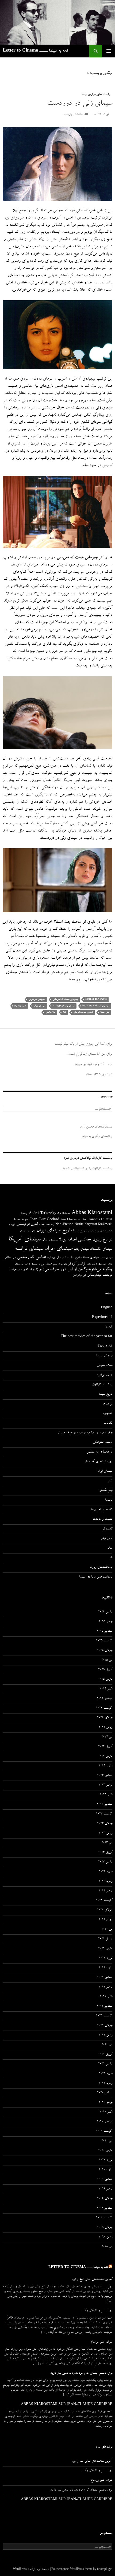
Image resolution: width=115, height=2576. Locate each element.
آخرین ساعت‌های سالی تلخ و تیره (92, 2280)
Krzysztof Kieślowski (98, 1225)
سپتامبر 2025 (105, 1632)
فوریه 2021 (106, 2074)
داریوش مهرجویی (37, 999)
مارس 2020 (105, 2151)
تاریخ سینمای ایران (54, 1231)
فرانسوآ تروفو (77, 1264)
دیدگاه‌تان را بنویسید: (74, 115)
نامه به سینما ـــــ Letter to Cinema (35, 51)
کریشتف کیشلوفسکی (100, 1275)
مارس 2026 (105, 1612)
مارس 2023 (105, 1862)
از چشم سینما (104, 1356)
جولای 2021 (105, 2026)
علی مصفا (105, 1012)
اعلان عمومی (105, 1366)
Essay (24, 1214)
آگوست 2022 (104, 1901)
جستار (22, 1231)
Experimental (102, 1318)
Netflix (79, 1225)
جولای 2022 (105, 1910)
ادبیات (12, 1225)
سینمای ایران (39, 1006)
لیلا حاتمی (50, 1012)
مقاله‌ (110, 1548)
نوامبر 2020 (106, 2103)
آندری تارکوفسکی (27, 1225)
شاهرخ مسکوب (74, 1258)
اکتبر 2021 (106, 1997)
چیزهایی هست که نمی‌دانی (65, 999)
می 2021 (107, 2045)
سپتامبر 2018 (105, 2208)
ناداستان (19, 1264)
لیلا (64, 1012)
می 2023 (107, 1843)
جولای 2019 (105, 2199)
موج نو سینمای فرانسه (34, 1264)
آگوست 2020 (104, 2132)
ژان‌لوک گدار (31, 1270)
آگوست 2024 (104, 1708)
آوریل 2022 (105, 1939)
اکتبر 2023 (106, 1795)
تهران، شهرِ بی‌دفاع (101, 2342)
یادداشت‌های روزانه (101, 1568)
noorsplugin (105, 2570)
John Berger (21, 1220)
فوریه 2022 (106, 1958)
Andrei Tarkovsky (43, 1214)
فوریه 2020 (106, 2160)
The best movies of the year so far (87, 1337)
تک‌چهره (107, 1414)
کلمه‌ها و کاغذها (103, 1520)
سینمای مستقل (106, 1258)
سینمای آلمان (50, 1240)
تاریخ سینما (80, 1231)
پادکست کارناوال (102, 1385)
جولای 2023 (105, 1824)
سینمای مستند (91, 1258)
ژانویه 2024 (106, 1766)
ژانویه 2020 (106, 2170)
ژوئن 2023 (106, 1833)
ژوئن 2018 (106, 2237)
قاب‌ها (109, 1500)
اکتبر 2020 (106, 2112)
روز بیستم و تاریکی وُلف (97, 2311)
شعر (64, 1258)
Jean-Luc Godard (45, 1220)
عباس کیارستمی (31, 1258)
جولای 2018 (105, 2228)
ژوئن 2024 (106, 1728)
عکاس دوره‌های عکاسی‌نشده (99, 1264)
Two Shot (105, 1346)
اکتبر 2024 (106, 1689)
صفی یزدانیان (20, 1006)
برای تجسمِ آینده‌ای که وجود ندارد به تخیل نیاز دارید (81, 2374)
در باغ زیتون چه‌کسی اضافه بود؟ (86, 1240)
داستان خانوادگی (103, 1443)
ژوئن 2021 (106, 2035)
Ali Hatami (64, 1214)
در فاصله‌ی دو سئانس (99, 1452)
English (107, 1308)
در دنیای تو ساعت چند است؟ (96, 1006)
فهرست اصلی (109, 51)
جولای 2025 (105, 1651)
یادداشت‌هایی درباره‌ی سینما (96, 95)
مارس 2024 (105, 1757)
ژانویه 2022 (106, 1968)
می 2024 (107, 1737)
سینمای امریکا (25, 1240)
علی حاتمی (10, 1258)
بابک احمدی (106, 1231)
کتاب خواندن (16, 1270)
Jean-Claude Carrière (73, 1220)
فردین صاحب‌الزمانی (83, 1012)
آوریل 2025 (105, 1670)
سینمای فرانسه (29, 1249)
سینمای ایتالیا (81, 1249)
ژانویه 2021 (106, 2083)
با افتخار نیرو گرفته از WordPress (31, 2570)
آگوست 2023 (104, 1814)
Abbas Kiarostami (92, 1213)
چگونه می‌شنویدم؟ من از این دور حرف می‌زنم (76, 1270)
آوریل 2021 (105, 2055)
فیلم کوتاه (63, 1264)
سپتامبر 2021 (105, 2007)
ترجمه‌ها (108, 1404)
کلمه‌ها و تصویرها (102, 1510)
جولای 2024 (105, 1718)
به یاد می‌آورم (104, 1375)
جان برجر (31, 1231)
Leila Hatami (96, 999)
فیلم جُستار (106, 1491)
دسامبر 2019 (105, 2180)
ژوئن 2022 (106, 1920)
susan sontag (47, 1225)
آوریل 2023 (105, 1853)
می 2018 (107, 2247)
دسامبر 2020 (105, 2093)
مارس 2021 (105, 2064)
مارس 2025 (105, 1680)
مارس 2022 (105, 1949)
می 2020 (107, 2141)
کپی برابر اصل (79, 1275)
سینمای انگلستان (101, 1249)
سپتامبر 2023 (105, 1805)
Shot (109, 1327)
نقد (111, 1558)
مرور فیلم (107, 1539)
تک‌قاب (108, 1423)
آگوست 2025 (104, 1641)
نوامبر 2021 (106, 1987)
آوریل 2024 (105, 1747)
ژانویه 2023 (106, 1882)
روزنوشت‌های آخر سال (99, 1462)
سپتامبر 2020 (105, 2122)
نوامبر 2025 (106, 1622)
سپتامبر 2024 (105, 1699)
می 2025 (107, 1660)
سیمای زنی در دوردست (80, 104)
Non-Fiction (64, 1225)
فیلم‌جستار (51, 1264)
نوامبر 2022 (106, 1891)
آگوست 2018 (104, 2218)
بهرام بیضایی (93, 1231)
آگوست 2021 (104, 2016)
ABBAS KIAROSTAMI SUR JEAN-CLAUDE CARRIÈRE (67, 2405)
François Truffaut (100, 1220)
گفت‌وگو (107, 1529)
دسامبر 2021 (105, 1978)
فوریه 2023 (106, 1872)
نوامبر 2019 (106, 2189)
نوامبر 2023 (106, 1785)
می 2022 (107, 1930)
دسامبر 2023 (105, 1776)
